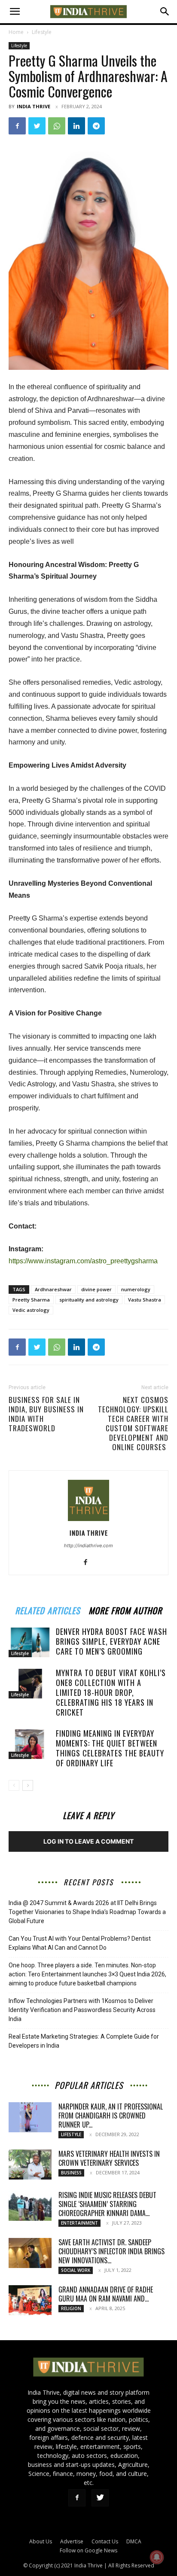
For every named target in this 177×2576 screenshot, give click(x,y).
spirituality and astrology (89, 1300)
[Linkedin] (76, 126)
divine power (96, 1289)
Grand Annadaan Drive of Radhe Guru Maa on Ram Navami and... (106, 2294)
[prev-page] (14, 1785)
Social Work (76, 2270)
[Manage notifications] (157, 2557)
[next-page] (28, 1785)
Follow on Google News (88, 2550)
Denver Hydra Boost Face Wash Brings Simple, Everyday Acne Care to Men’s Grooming (111, 1641)
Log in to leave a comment (88, 1841)
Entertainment (79, 2223)
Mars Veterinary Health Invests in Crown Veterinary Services (109, 2158)
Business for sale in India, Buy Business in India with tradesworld (46, 1414)
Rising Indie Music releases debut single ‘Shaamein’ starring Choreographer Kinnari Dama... (107, 2204)
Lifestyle (42, 32)
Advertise (72, 2541)
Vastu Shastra (145, 1300)
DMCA (134, 2541)
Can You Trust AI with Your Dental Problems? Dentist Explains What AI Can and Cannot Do (80, 1943)
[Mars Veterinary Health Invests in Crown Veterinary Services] (30, 2164)
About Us (41, 2541)
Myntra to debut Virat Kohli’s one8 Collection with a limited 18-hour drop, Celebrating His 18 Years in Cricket (111, 1692)
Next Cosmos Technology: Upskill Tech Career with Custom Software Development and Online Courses (133, 1424)
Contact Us (105, 2541)
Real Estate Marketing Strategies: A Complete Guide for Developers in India (84, 2041)
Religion (71, 2308)
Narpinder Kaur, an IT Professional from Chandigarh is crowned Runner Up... (111, 2116)
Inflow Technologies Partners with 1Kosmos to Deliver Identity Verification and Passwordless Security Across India (82, 2010)
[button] (15, 12)
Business (71, 2173)
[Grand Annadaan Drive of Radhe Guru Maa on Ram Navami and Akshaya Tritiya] (30, 2300)
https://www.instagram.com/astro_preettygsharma (83, 1261)
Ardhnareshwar (53, 1289)
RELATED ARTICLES (47, 1609)
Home (16, 32)
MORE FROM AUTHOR (125, 1609)
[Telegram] (96, 126)
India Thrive (34, 106)
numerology (136, 1289)
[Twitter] (37, 126)
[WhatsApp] (57, 126)
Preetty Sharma (31, 1300)
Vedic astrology (31, 1310)
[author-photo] (88, 1521)
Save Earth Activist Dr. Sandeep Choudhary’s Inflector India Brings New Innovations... (111, 2251)
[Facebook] (17, 126)
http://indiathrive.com (88, 1546)
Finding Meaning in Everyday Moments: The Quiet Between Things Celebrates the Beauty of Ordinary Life (110, 1748)
